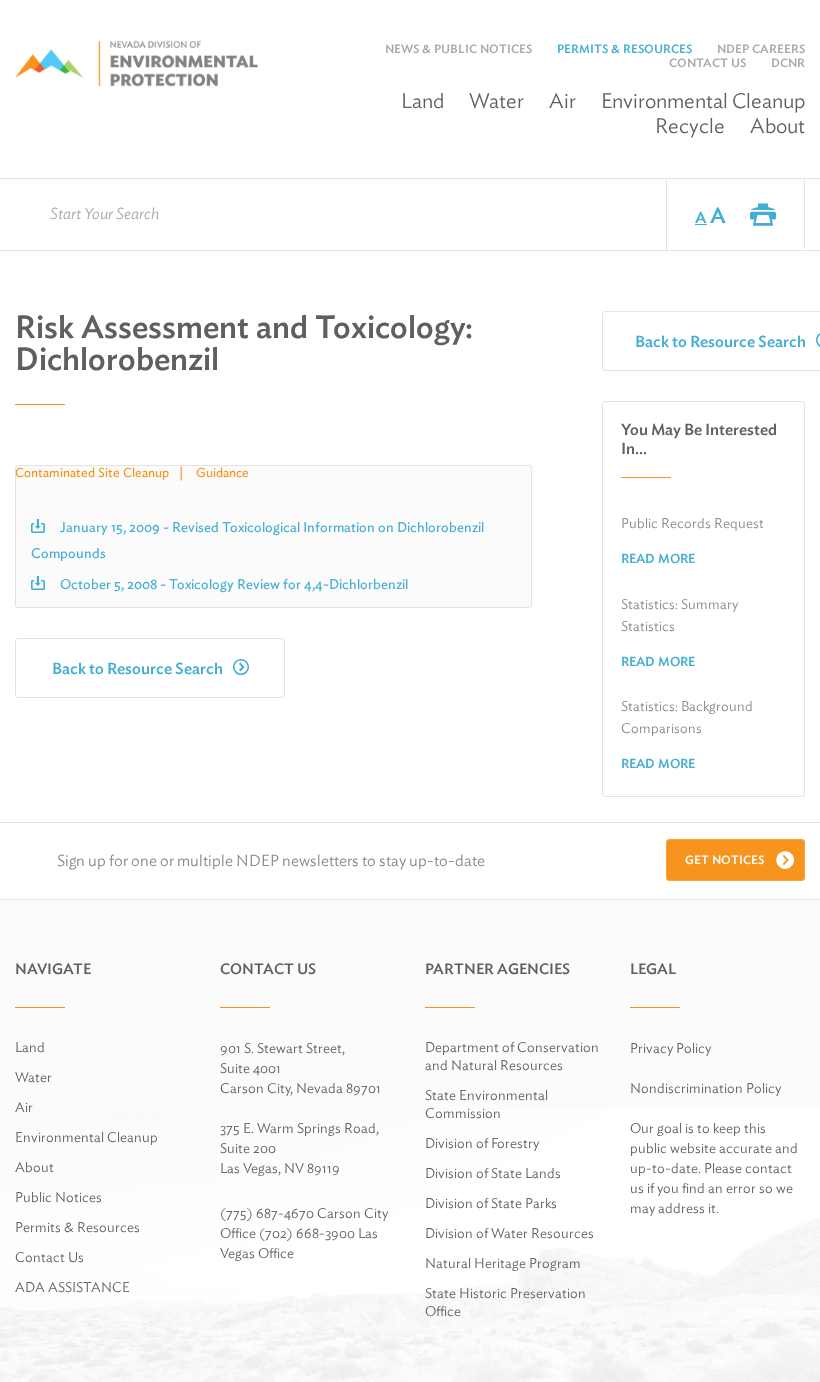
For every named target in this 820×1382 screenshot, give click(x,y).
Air (562, 100)
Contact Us (707, 62)
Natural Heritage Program (503, 1263)
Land (422, 100)
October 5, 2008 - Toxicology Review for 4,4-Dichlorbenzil (234, 584)
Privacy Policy (670, 1048)
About (777, 125)
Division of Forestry (482, 1143)
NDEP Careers (761, 48)
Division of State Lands (493, 1173)
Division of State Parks (491, 1203)
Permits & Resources (624, 48)
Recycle (690, 125)
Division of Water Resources (509, 1233)
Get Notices (724, 859)
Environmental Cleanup (86, 1137)
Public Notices (58, 1197)
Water (496, 100)
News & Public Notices (458, 48)
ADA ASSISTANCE (72, 1287)
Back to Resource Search (137, 668)
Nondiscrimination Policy (705, 1088)
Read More (658, 558)
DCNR (788, 62)
